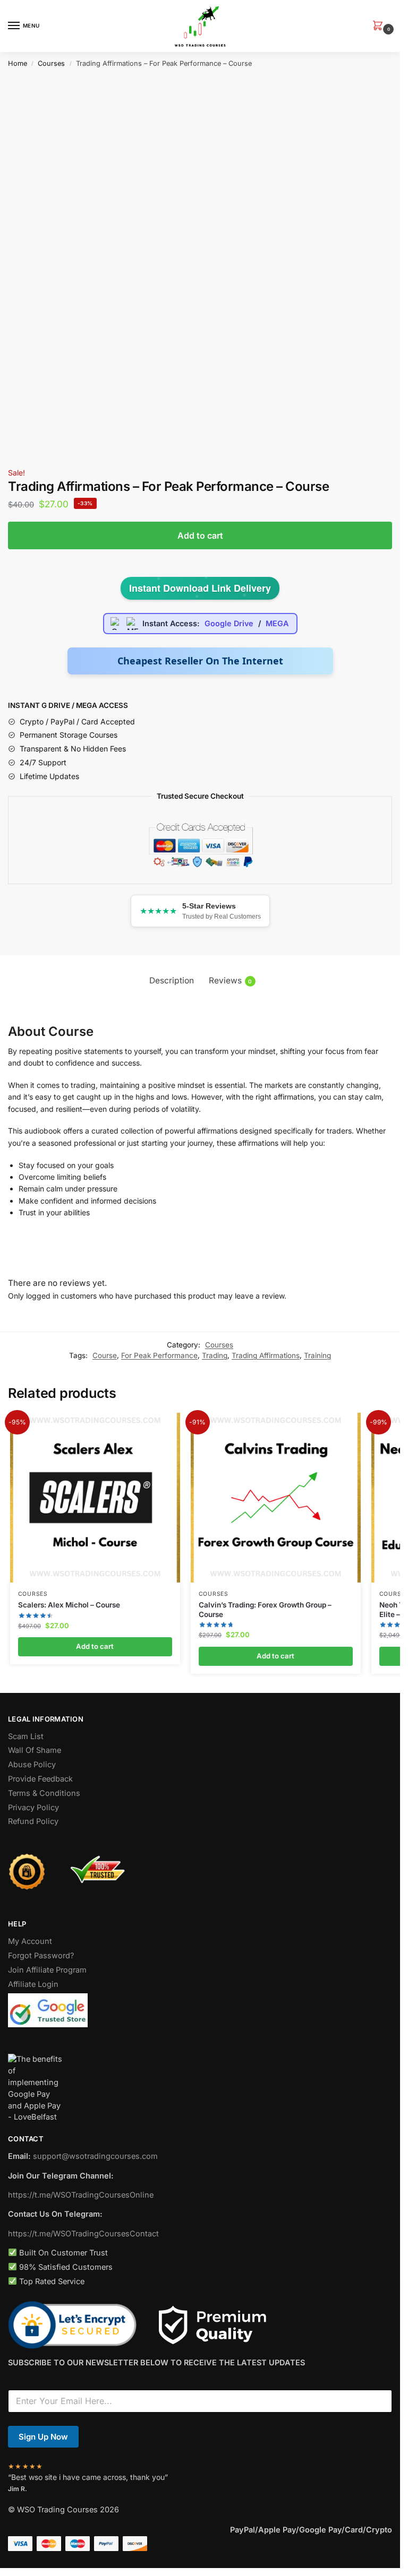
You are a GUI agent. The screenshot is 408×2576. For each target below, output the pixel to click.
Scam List (26, 1736)
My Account (30, 1941)
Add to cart (200, 535)
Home (18, 63)
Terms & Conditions (44, 1793)
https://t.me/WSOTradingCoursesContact (83, 2234)
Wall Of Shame (35, 1750)
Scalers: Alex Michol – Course (69, 1605)
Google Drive (229, 623)
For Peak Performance (159, 1355)
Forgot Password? (41, 1956)
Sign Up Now (43, 2437)
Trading (215, 1355)
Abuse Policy (32, 1765)
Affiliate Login (33, 1984)
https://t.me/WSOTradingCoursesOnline (81, 2195)
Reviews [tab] (231, 980)
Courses (51, 63)
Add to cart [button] (95, 1646)
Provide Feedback (40, 1779)
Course (105, 1355)
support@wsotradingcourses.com (95, 2156)
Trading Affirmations (266, 1355)
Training (317, 1355)
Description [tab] (172, 980)
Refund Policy (33, 1821)
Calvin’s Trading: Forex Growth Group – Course (265, 1610)
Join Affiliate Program (47, 1970)
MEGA (277, 623)
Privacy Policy (33, 1808)
